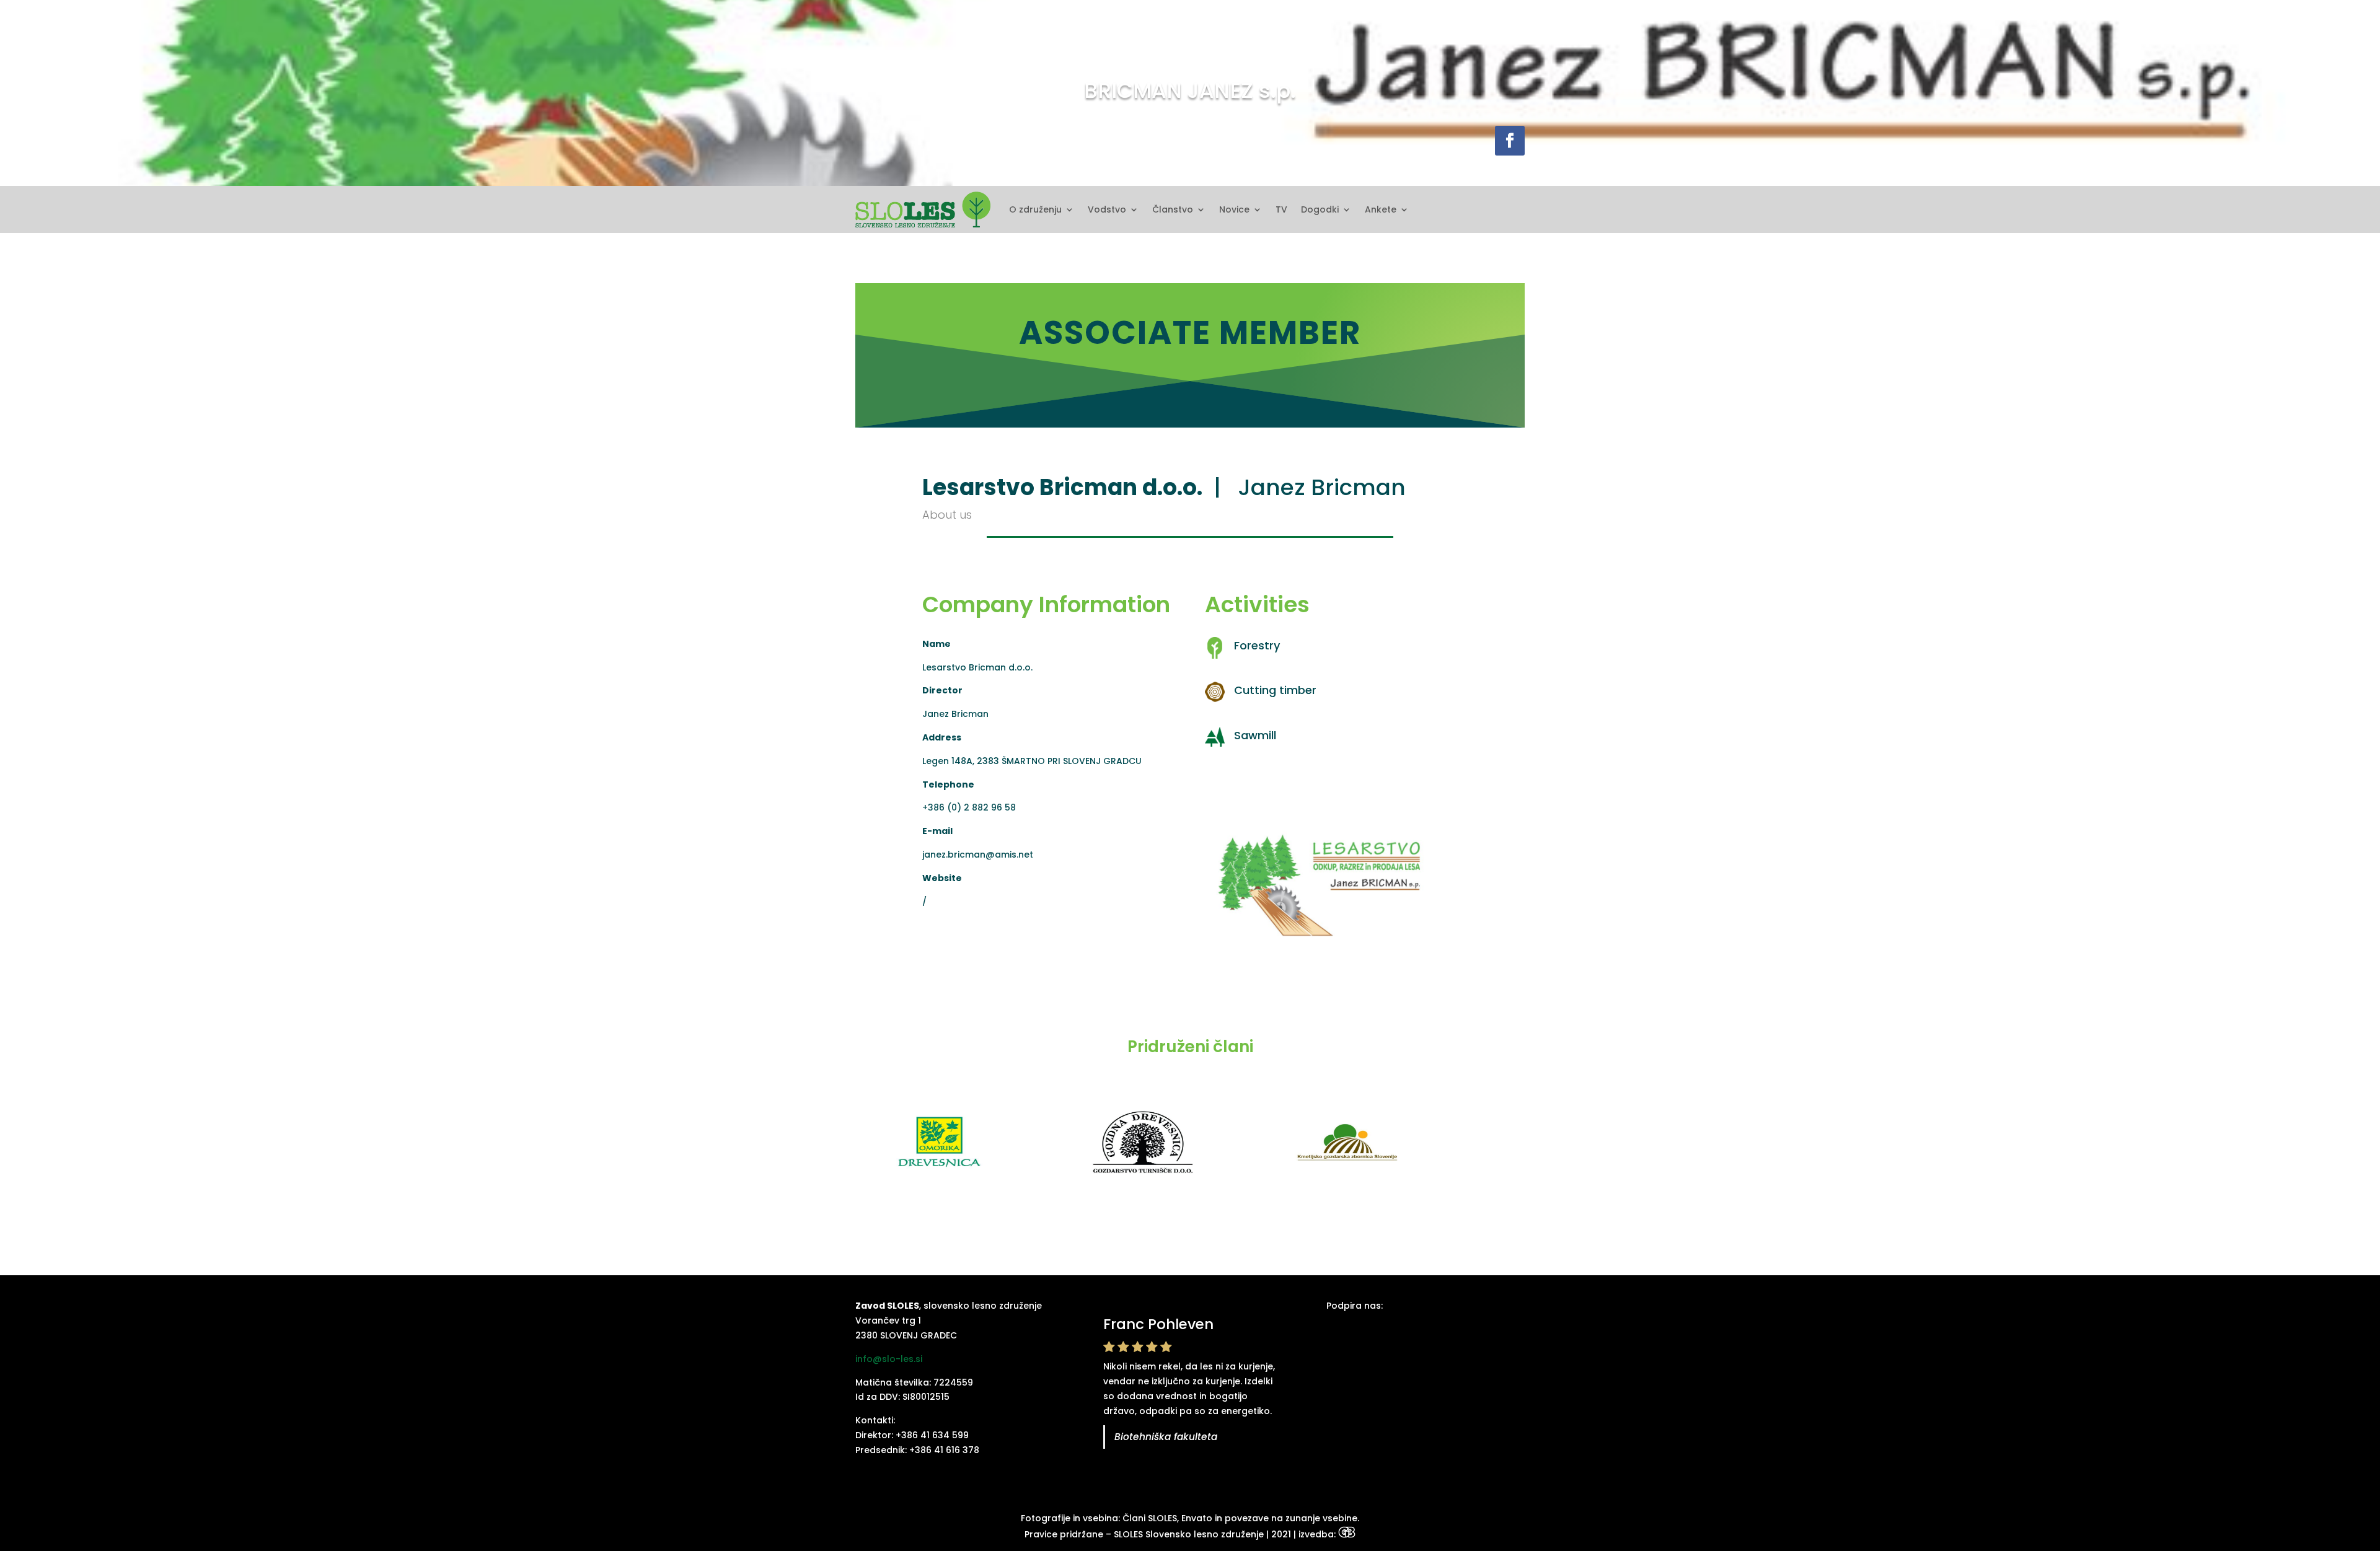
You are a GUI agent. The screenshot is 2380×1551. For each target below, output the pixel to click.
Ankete (1381, 209)
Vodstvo (1107, 209)
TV (1281, 209)
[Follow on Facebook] (1510, 141)
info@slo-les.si (889, 1359)
